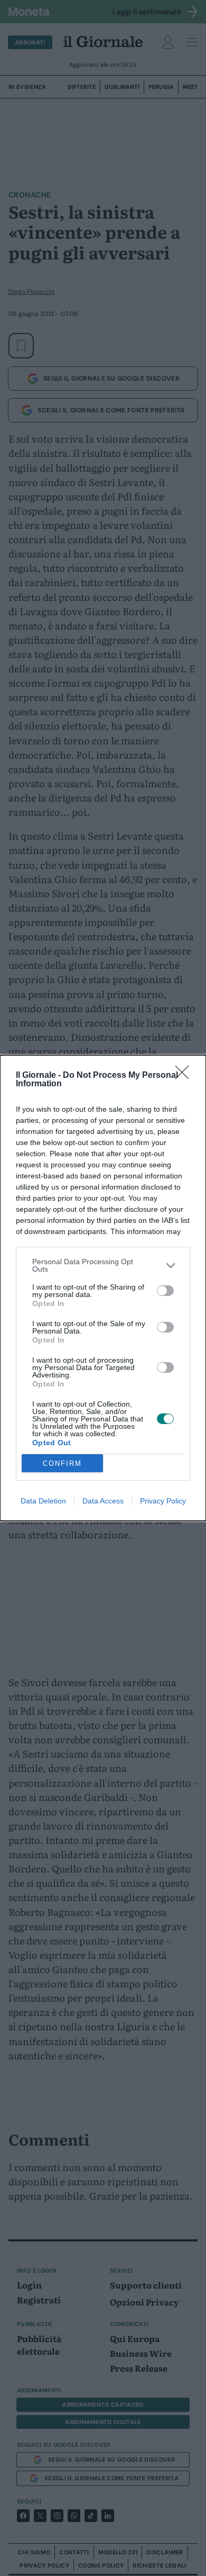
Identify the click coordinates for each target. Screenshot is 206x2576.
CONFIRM (62, 1463)
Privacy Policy (163, 1501)
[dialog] (103, 1288)
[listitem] (103, 1265)
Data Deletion (43, 1501)
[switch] (165, 1291)
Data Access (103, 1501)
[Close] (185, 1076)
